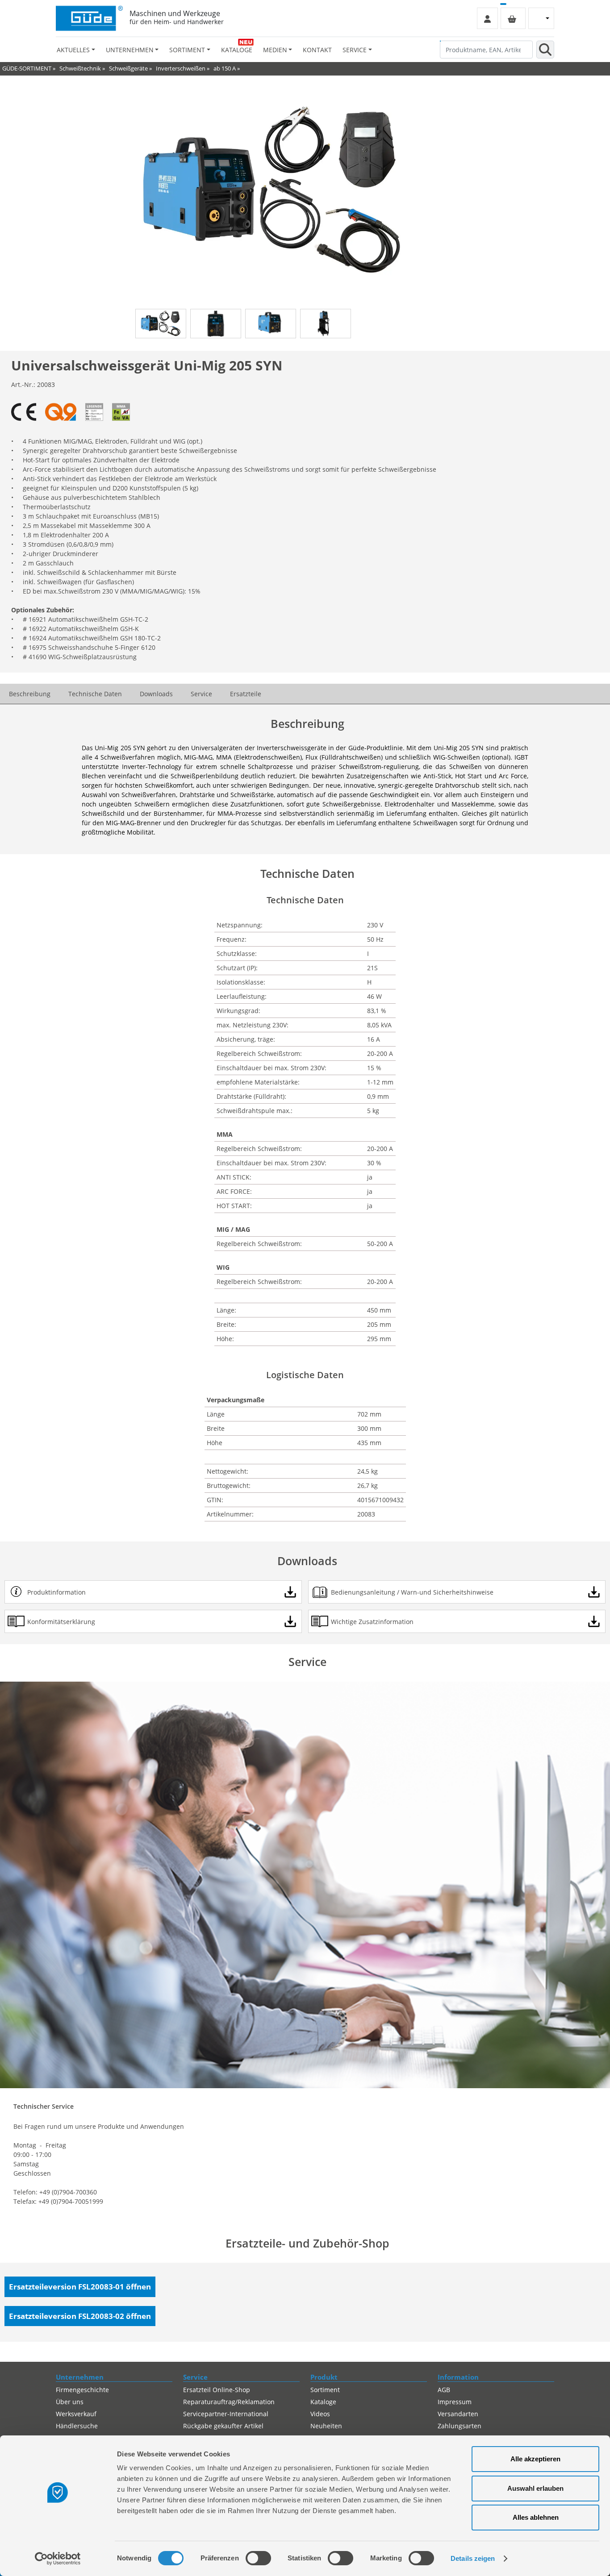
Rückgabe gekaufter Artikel (223, 2426)
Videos (320, 2414)
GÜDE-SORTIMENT (27, 68)
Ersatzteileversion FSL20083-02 (80, 2316)
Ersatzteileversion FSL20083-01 (80, 2287)
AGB (444, 2390)
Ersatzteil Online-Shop (217, 2390)
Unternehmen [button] (130, 50)
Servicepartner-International (226, 2414)
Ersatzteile (246, 694)
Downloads (156, 694)
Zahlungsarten (460, 2426)
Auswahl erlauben (535, 2488)
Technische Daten (95, 694)
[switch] (258, 2558)
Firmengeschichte (82, 2390)
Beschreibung (30, 694)
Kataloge (237, 50)
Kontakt (317, 50)
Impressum (455, 2402)
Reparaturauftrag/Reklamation (229, 2402)
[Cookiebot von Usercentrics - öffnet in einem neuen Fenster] (58, 2559)
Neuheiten (326, 2426)
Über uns (70, 2402)
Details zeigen (473, 2558)
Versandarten (458, 2414)
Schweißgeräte (128, 68)
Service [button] (355, 50)
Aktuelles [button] (73, 50)
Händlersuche (77, 2426)
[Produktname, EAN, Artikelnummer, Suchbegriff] (545, 50)
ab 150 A (225, 68)
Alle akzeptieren (535, 2459)
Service (201, 694)
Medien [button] (275, 50)
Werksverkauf (76, 2414)
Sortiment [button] (187, 50)
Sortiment (325, 2390)
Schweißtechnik (80, 68)
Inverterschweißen (181, 68)
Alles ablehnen (536, 2517)
